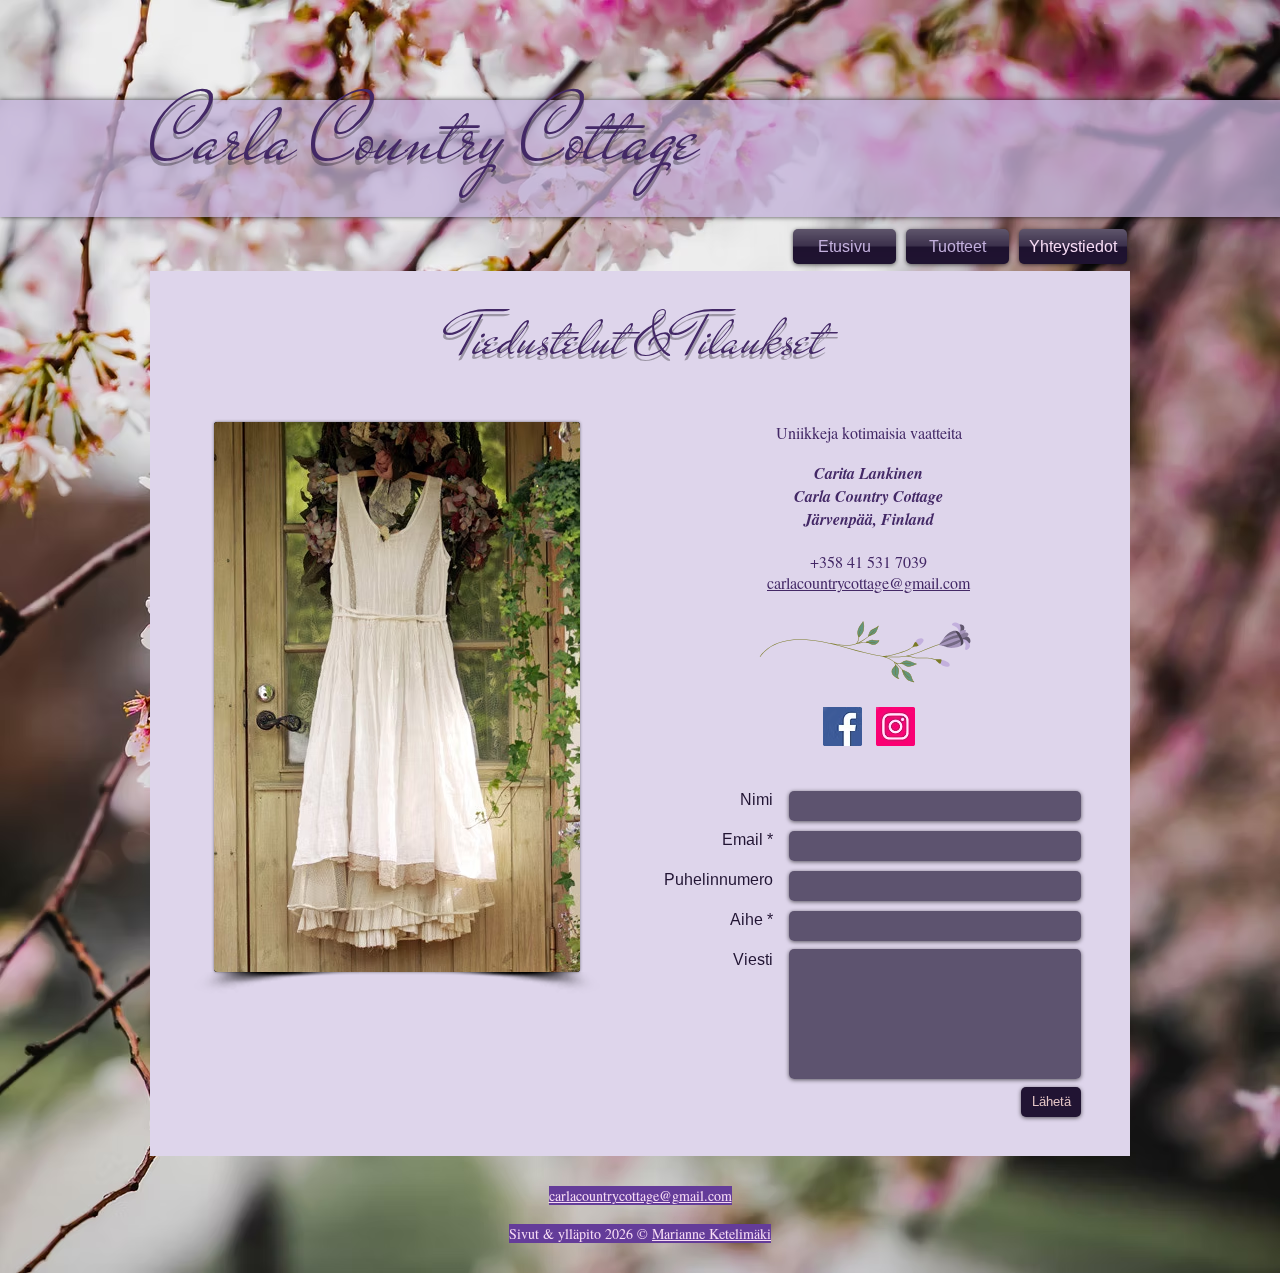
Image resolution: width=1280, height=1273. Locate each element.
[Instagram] (895, 726)
